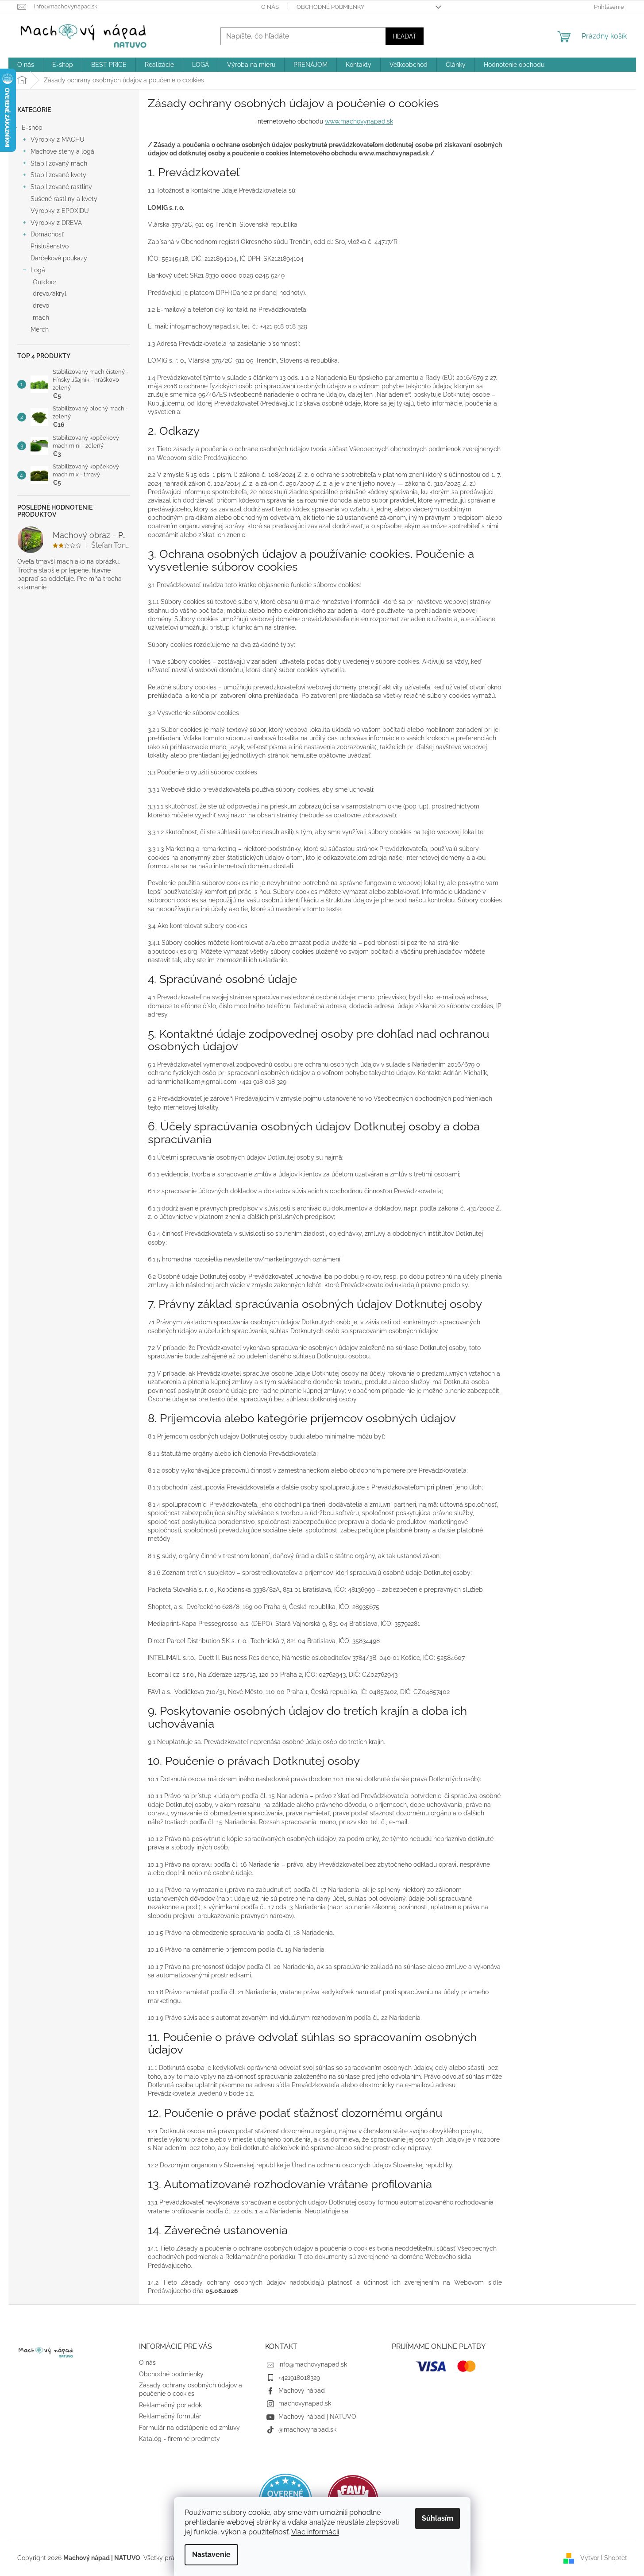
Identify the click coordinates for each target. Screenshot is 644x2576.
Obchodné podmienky (330, 7)
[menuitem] (26, 65)
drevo (41, 306)
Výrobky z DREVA (56, 223)
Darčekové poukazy (59, 258)
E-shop (32, 128)
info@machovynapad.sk (313, 2364)
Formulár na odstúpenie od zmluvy (189, 2428)
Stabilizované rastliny (61, 187)
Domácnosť (47, 234)
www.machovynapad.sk (359, 121)
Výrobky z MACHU (58, 139)
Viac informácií (315, 2532)
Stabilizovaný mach (59, 163)
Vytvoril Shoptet (604, 2557)
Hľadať (405, 36)
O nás (270, 7)
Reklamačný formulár (170, 2416)
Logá (38, 270)
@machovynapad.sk (307, 2429)
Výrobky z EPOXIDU (60, 211)
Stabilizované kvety (58, 175)
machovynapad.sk (305, 2403)
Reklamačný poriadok (170, 2405)
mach (41, 317)
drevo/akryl (50, 294)
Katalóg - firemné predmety (179, 2439)
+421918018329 (299, 2378)
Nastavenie (211, 2555)
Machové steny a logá (62, 151)
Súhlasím (438, 2518)
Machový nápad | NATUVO (317, 2417)
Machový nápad (302, 2390)
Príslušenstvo (50, 246)
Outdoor (45, 282)
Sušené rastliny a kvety (64, 199)
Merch (40, 329)
